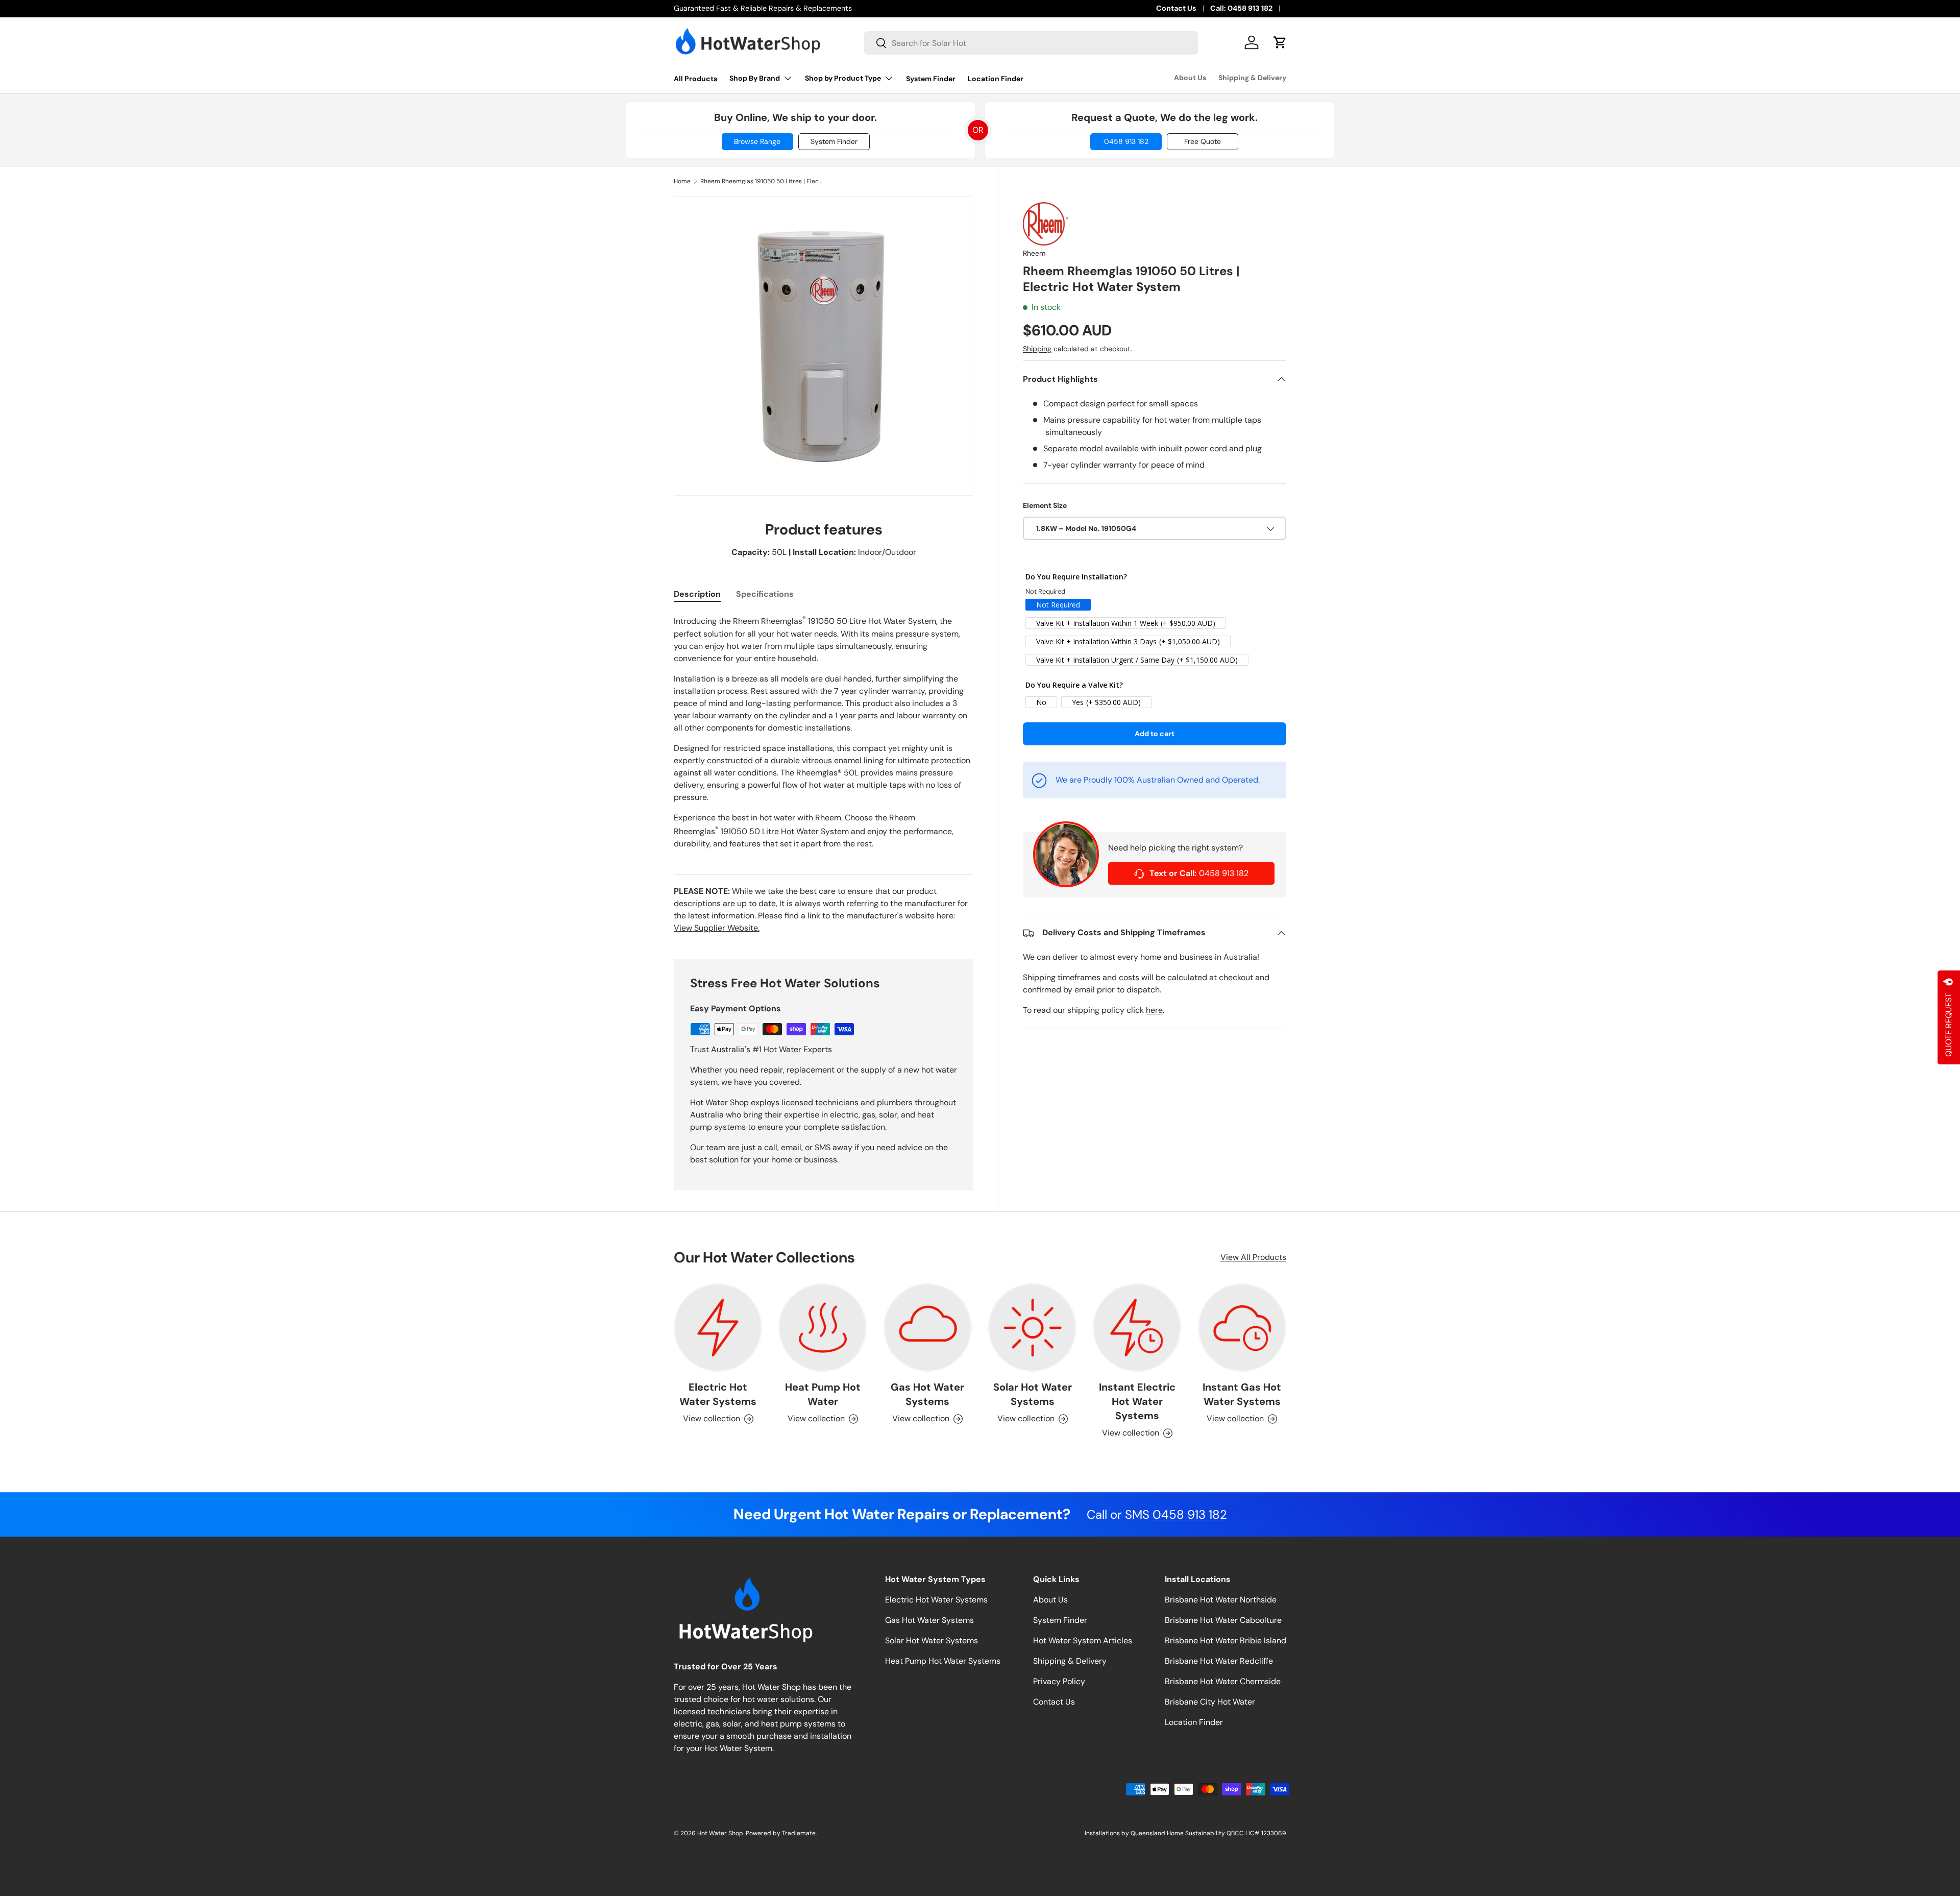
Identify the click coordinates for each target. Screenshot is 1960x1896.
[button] (1280, 42)
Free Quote (1203, 141)
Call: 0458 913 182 (1241, 8)
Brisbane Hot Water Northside (1221, 1600)
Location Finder (996, 79)
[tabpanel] (824, 732)
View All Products (1253, 1257)
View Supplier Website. (717, 928)
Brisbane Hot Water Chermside (1223, 1681)
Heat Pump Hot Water (823, 1394)
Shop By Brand (755, 78)
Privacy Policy (1059, 1681)
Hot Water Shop (720, 1833)
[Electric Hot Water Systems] (718, 1328)
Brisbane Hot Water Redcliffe (1219, 1661)
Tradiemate (799, 1833)
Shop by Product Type (843, 78)
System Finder (931, 79)
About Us (1190, 78)
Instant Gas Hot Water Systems (1242, 1394)
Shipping (1037, 349)
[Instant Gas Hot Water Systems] (1242, 1328)
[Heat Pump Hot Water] (823, 1328)
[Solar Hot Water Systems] (1032, 1328)
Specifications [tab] (765, 594)
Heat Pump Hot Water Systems (943, 1661)
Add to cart (1155, 734)
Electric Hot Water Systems (718, 1394)
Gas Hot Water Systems (927, 1394)
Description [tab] (697, 594)
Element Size (1045, 505)
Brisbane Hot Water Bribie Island (1226, 1640)
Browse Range (757, 141)
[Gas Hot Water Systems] (928, 1328)
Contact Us (1176, 8)
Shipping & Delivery (1252, 78)
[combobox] (1031, 43)
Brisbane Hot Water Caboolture (1223, 1620)
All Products (695, 79)
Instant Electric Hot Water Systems (1137, 1401)
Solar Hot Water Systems (1033, 1394)
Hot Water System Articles (1083, 1640)
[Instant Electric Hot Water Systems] (1137, 1328)
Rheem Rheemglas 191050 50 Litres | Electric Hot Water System (762, 181)
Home (682, 181)
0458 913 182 (1126, 141)
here (1154, 1011)
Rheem (1034, 254)
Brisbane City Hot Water (1210, 1702)
